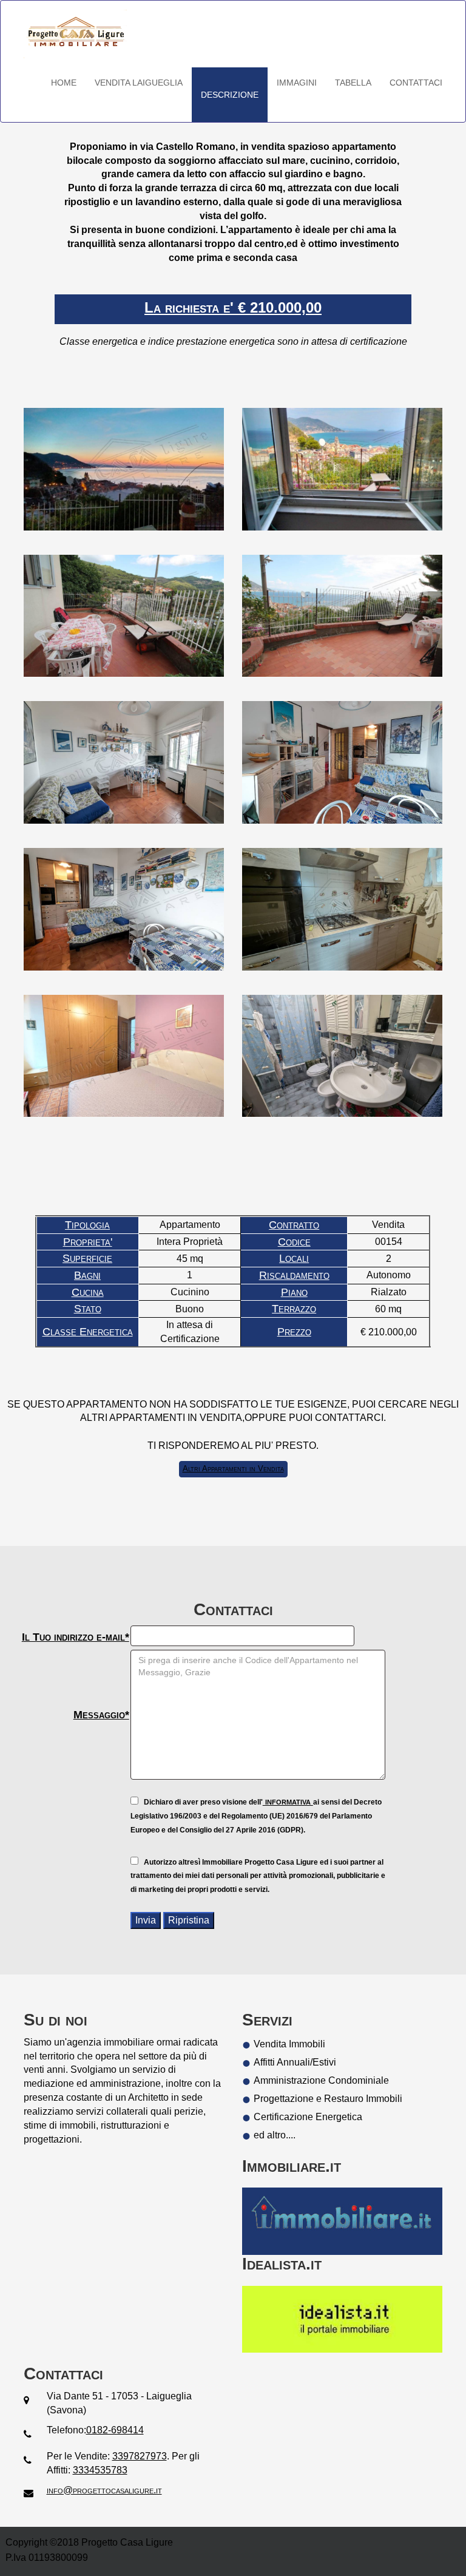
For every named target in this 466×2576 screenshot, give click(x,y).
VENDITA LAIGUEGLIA (139, 83)
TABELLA (353, 83)
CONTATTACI (416, 83)
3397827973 (140, 2456)
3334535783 (100, 2470)
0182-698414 (115, 2430)
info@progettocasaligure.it (104, 2490)
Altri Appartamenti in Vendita (233, 1469)
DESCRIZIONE (230, 95)
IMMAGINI (297, 83)
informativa (288, 1801)
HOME (64, 83)
